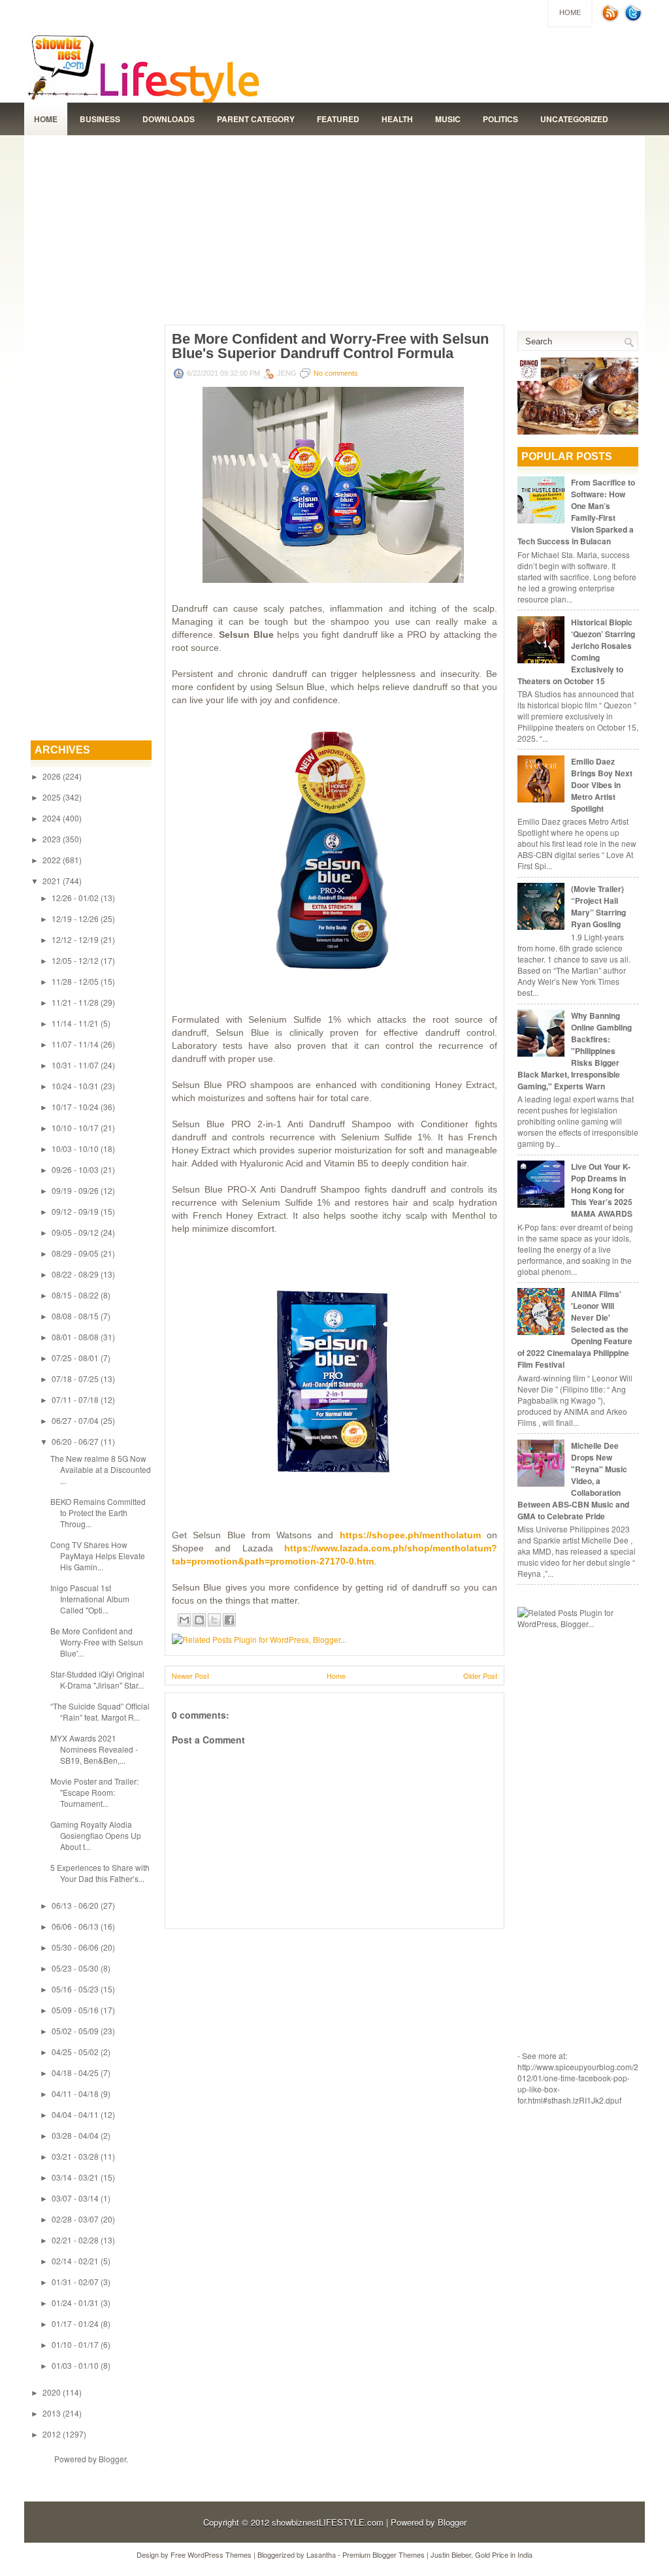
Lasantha (321, 2554)
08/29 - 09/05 (75, 1253)
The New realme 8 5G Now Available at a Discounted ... (101, 1469)
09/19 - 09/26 (75, 1190)
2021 (52, 881)
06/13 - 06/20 (75, 1905)
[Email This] (184, 1620)
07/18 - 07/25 (75, 1379)
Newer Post (190, 1676)
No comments (336, 373)
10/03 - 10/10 (75, 1148)
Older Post (480, 1676)
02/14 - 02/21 (75, 2261)
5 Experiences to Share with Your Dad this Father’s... (100, 1873)
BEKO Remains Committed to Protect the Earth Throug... (98, 1512)
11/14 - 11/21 (75, 1023)
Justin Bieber (451, 2554)
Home (570, 12)
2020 (52, 2392)
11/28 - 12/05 (75, 981)
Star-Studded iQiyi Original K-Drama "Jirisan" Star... (97, 1679)
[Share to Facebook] (229, 1620)
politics (500, 119)
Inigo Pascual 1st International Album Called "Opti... (90, 1599)
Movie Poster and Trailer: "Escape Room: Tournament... (94, 1792)
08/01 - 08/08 (75, 1337)
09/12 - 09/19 (75, 1211)
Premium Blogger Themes (383, 2554)
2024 (52, 818)
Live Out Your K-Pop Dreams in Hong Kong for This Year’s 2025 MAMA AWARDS (602, 1190)
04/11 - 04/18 (75, 2093)
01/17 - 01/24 (75, 2323)
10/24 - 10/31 (75, 1086)
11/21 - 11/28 (75, 1002)
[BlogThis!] (199, 1620)
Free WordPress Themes (211, 2554)
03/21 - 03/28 (75, 2156)
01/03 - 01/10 (75, 2365)
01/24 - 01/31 (75, 2303)
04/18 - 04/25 (75, 2072)
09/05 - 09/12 (75, 1232)
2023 (52, 839)
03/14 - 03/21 (75, 2177)
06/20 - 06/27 (75, 1441)
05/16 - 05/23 (75, 1989)
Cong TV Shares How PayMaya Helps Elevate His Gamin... (98, 1556)
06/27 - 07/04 (75, 1420)
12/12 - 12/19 (75, 939)
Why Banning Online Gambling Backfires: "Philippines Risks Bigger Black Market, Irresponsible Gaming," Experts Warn (575, 1051)
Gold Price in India (504, 2554)
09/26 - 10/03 (75, 1169)
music (448, 119)
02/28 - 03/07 (75, 2219)
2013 (52, 2413)
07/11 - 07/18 (75, 1399)
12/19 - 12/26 (75, 918)
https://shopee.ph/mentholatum (410, 1535)
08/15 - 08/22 (75, 1295)
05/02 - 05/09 (75, 2031)
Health (397, 119)
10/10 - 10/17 (75, 1128)
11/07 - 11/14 (75, 1044)
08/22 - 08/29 (75, 1274)
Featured (338, 119)
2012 (52, 2434)
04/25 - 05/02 (75, 2052)
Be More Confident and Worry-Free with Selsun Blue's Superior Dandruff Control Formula (330, 346)
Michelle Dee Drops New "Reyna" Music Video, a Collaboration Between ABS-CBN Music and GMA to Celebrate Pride (573, 1481)
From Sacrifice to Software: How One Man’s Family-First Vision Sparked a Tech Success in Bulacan (576, 512)
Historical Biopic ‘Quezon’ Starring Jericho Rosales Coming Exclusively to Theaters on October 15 (576, 652)
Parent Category (256, 119)
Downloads (169, 119)
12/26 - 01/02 (75, 898)
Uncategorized (574, 119)
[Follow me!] (634, 19)
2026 (52, 776)
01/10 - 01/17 (75, 2344)
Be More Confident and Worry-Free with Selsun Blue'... (97, 1642)
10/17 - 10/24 (75, 1107)
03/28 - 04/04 (75, 2135)
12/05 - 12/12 (75, 960)
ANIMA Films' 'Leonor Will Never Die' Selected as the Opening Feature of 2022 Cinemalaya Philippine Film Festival (575, 1329)
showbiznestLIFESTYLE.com (328, 2522)
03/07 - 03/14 (75, 2198)
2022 (52, 860)
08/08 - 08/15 (75, 1316)
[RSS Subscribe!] (612, 19)
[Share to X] (214, 1620)
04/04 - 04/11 (75, 2114)
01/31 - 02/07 (75, 2282)
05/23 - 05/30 (75, 1968)
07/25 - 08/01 (75, 1358)
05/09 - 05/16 (75, 2010)
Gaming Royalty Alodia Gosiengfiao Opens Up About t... (96, 1835)
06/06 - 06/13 (75, 1926)
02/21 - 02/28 (75, 2240)
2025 (52, 797)
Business (100, 119)
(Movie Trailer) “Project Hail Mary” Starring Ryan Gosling (598, 906)
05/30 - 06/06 (75, 1947)
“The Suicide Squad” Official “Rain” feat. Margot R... (100, 1711)
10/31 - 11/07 (75, 1065)
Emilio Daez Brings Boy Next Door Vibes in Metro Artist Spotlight (602, 785)
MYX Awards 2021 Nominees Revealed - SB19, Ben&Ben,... (94, 1749)
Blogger (112, 2459)
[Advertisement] (334, 227)
